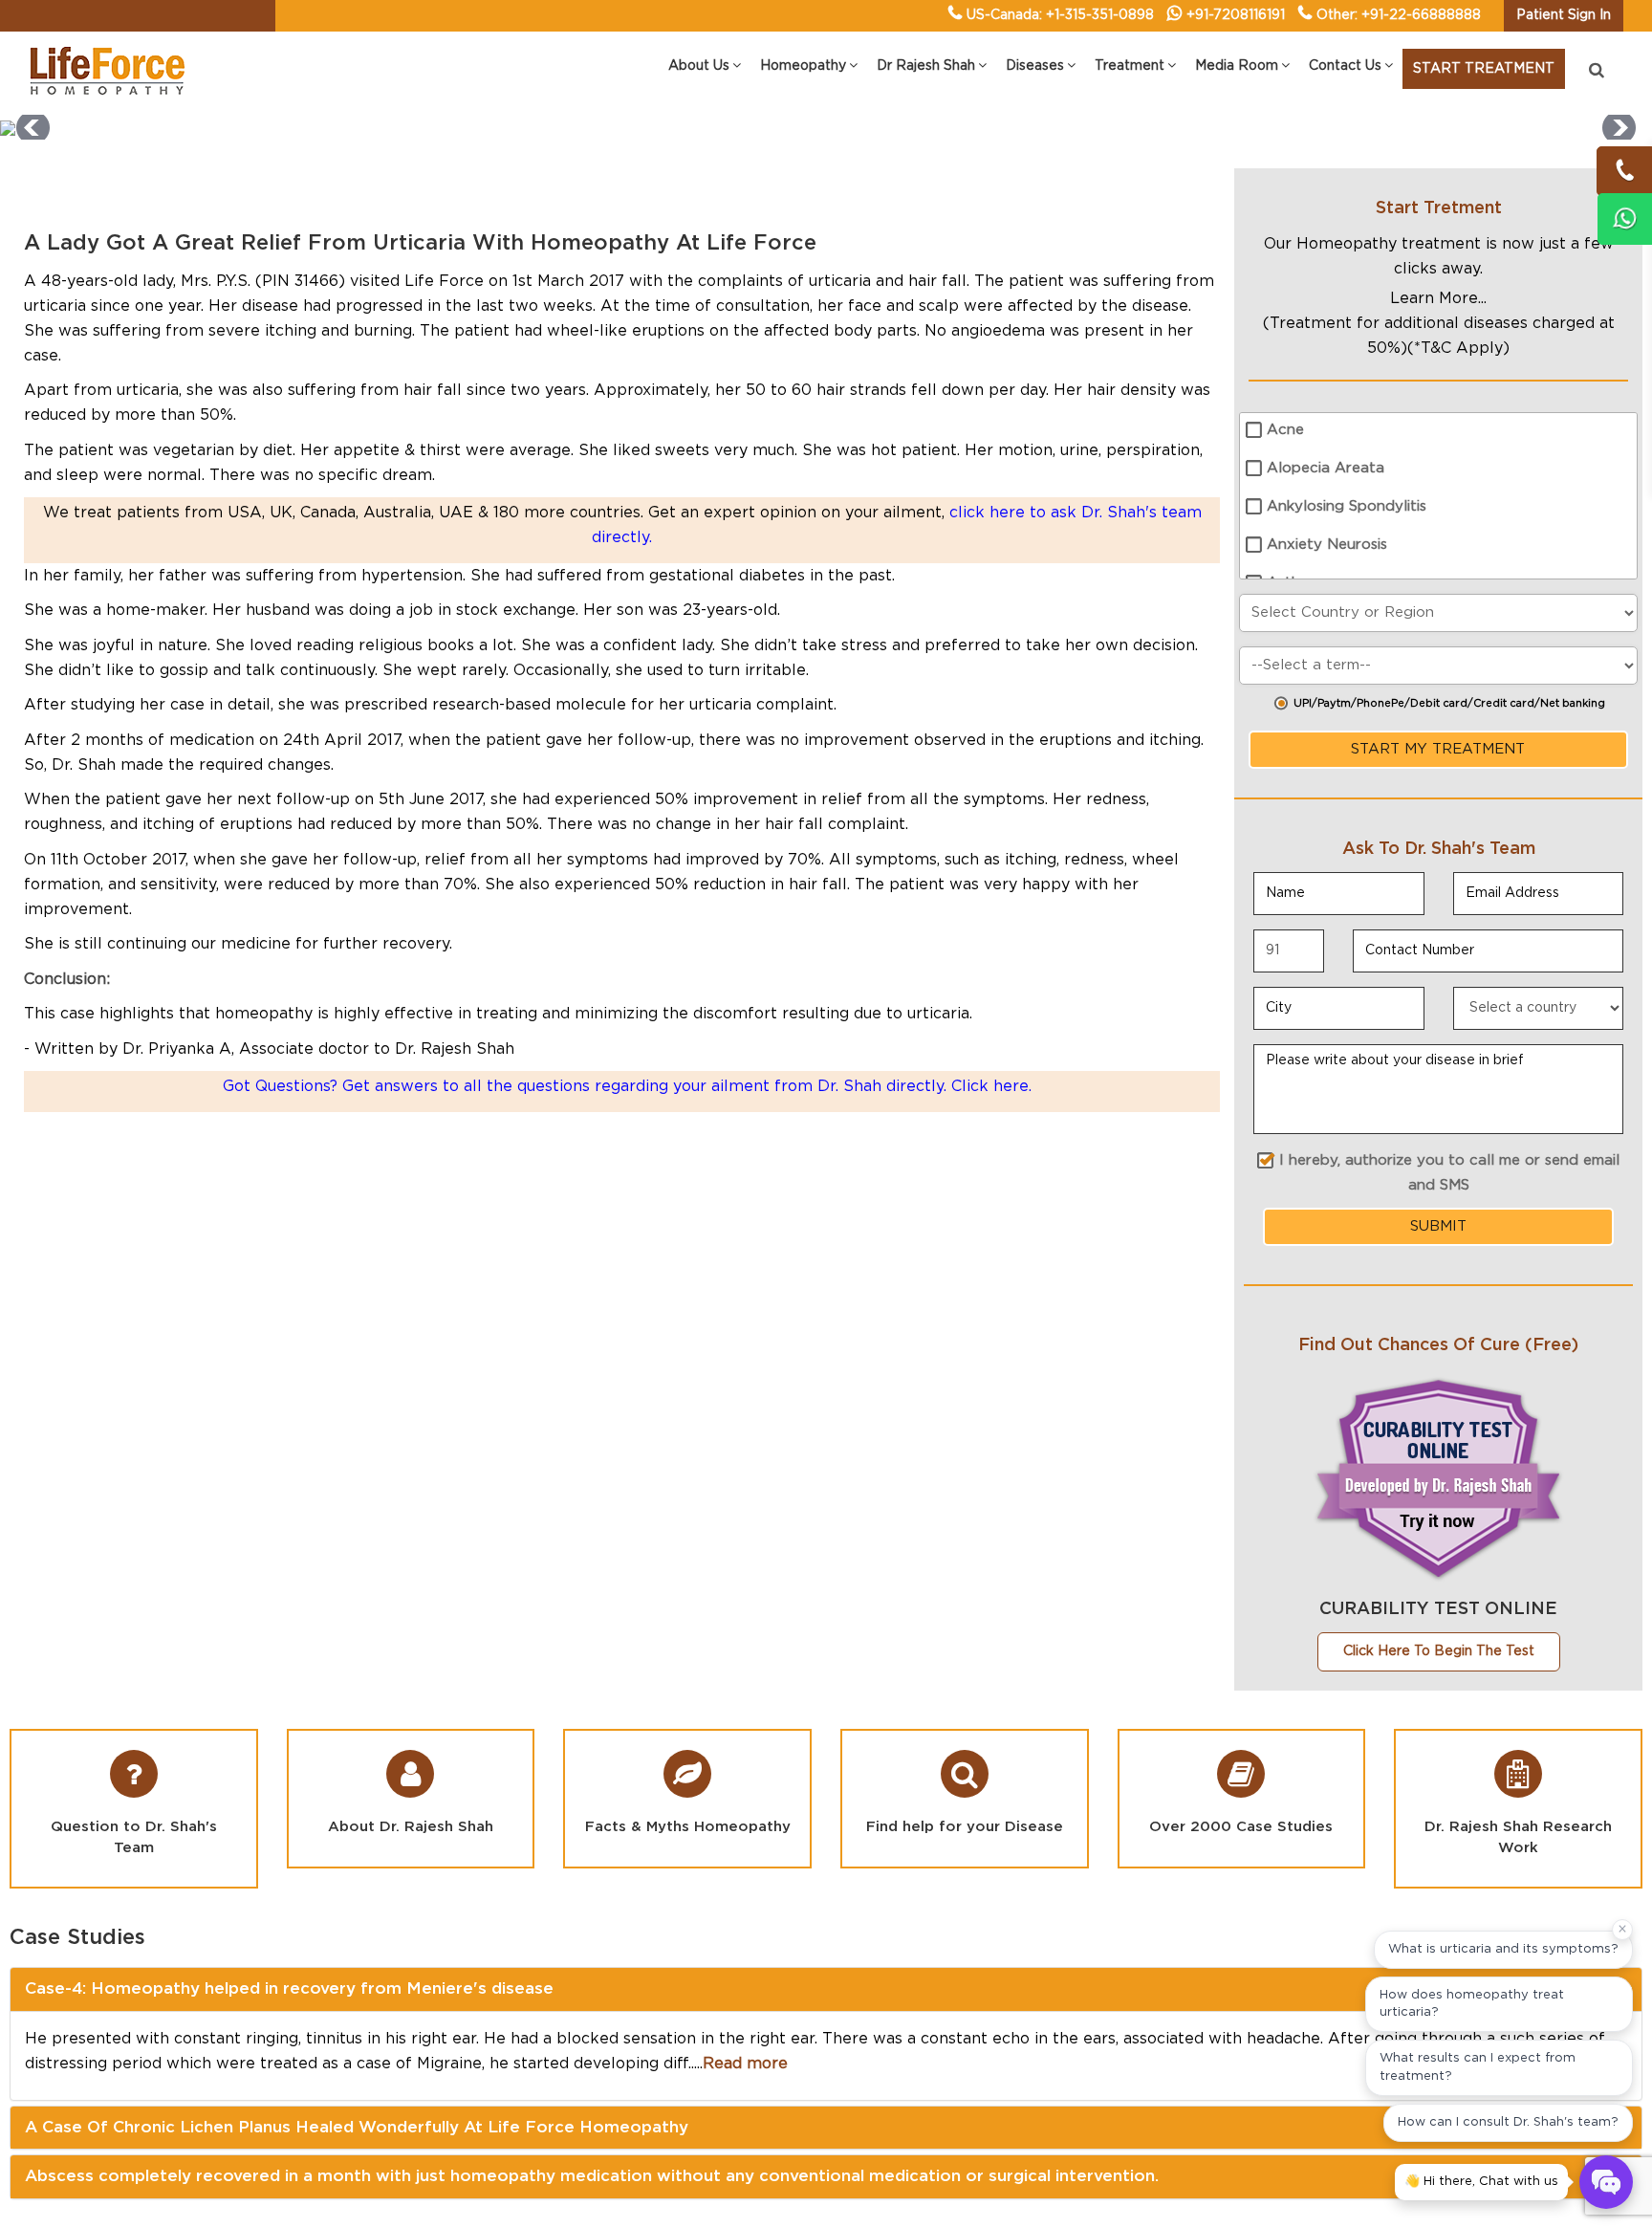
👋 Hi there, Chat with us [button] (1481, 2182)
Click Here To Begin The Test (1439, 1651)
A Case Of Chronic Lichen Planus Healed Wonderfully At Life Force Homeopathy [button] (357, 2127)
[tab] (826, 1989)
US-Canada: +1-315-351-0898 (1060, 15)
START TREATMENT (1484, 69)
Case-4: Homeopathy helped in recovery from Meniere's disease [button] (289, 1988)
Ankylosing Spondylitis (1347, 506)
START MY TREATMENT (1438, 749)
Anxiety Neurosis (1327, 545)
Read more (745, 2064)
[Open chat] (1606, 2182)
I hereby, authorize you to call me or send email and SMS (1449, 1173)
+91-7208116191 (1236, 15)
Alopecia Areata (1326, 468)
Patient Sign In (1564, 15)
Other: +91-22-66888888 (1399, 15)
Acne (1285, 430)
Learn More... (1438, 298)
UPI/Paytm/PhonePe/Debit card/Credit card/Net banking (1449, 703)
